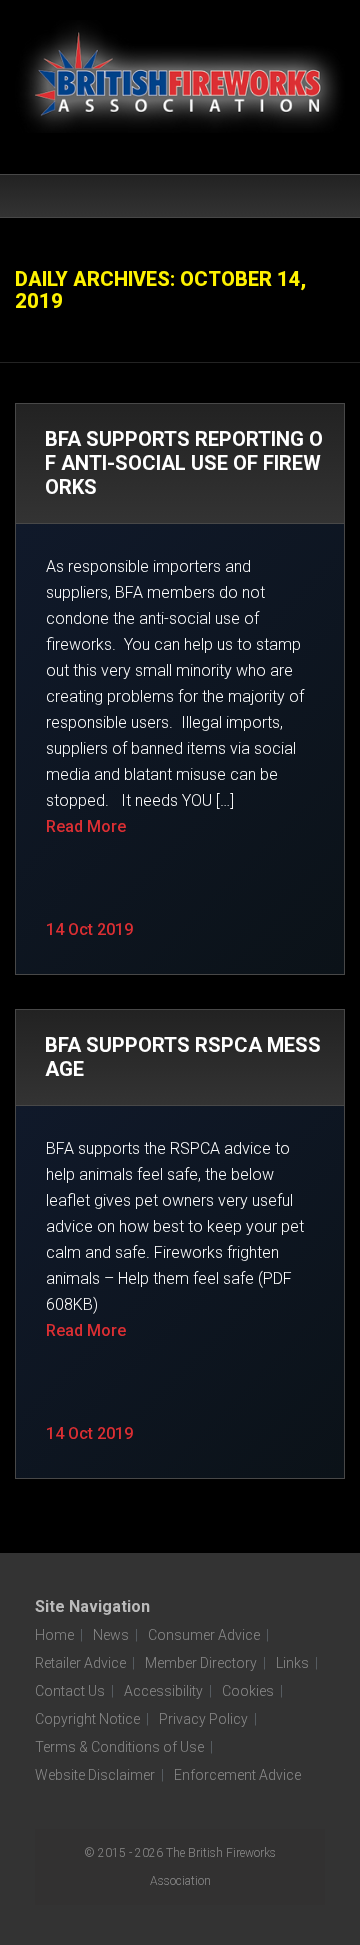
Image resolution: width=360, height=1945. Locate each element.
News (111, 1635)
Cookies (248, 1691)
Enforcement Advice (237, 1775)
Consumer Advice (204, 1635)
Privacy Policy (203, 1719)
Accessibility (163, 1691)
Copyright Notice (87, 1719)
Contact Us (70, 1691)
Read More (86, 826)
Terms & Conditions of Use (119, 1747)
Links (292, 1663)
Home (54, 1635)
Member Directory (201, 1663)
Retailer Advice (80, 1663)
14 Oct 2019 (89, 929)
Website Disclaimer (95, 1775)
